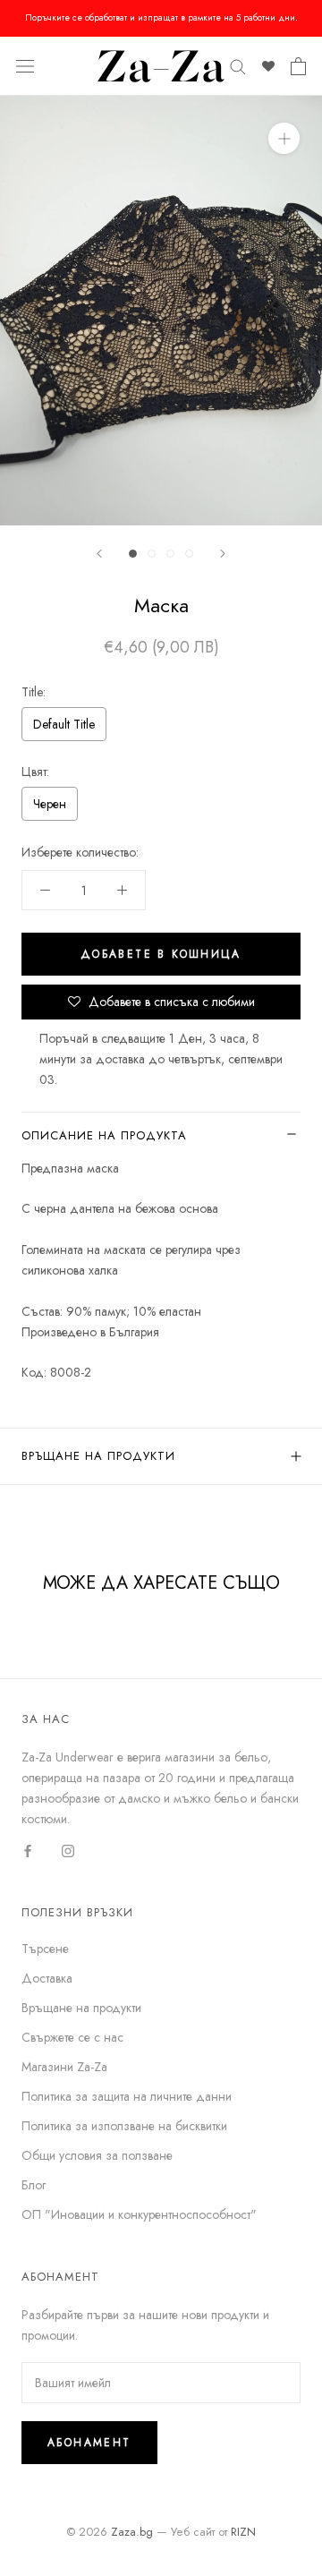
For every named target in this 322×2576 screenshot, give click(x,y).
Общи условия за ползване (97, 2155)
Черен (50, 804)
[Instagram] (68, 1850)
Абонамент (89, 2443)
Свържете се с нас (72, 2037)
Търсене (45, 1949)
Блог (34, 2185)
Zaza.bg (132, 2532)
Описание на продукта (104, 1135)
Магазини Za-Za (64, 2067)
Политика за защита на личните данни (127, 2096)
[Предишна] (99, 554)
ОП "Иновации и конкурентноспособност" (139, 2214)
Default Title (64, 724)
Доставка (47, 1978)
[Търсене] (238, 66)
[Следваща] (223, 554)
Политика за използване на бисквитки (124, 2126)
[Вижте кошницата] (298, 66)
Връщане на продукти (98, 1456)
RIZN (243, 2532)
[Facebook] (28, 1850)
